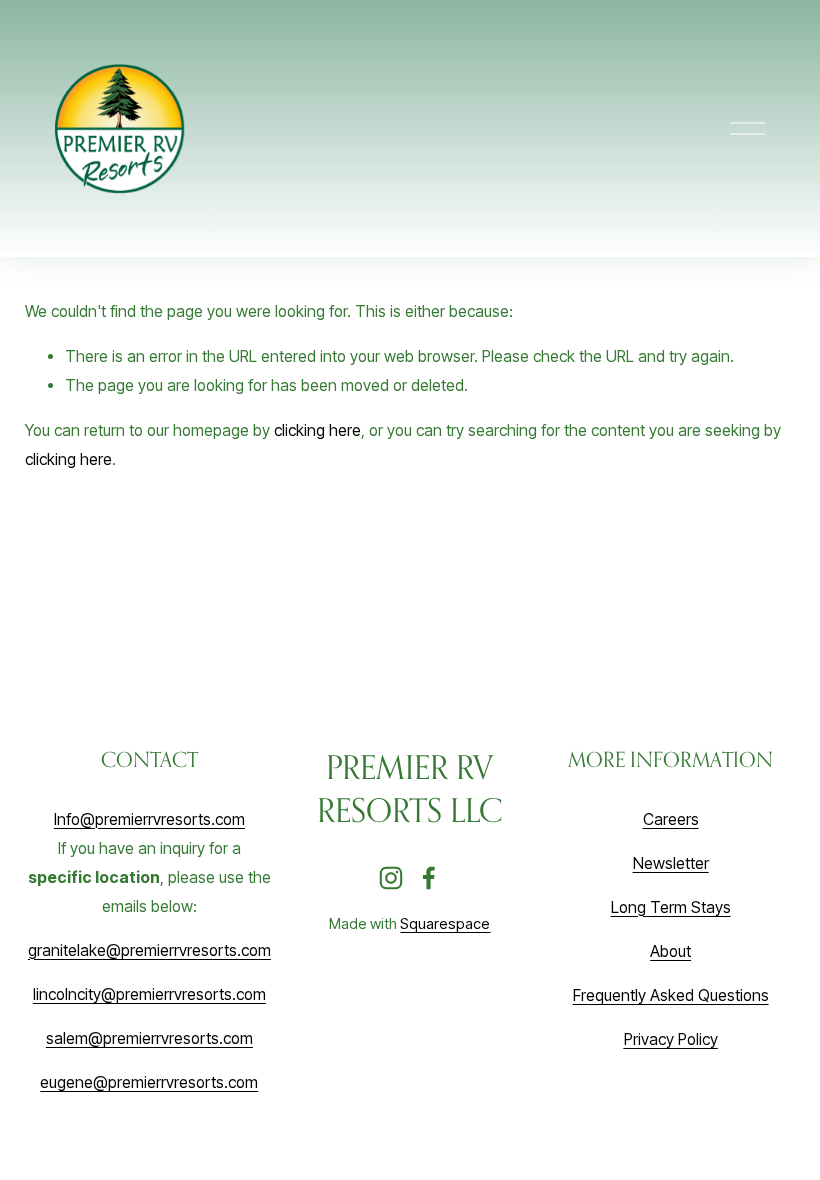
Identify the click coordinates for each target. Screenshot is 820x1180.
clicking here (317, 430)
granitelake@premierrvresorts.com (149, 950)
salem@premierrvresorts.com (149, 1038)
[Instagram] (391, 878)
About (670, 951)
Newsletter (671, 863)
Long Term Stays (671, 907)
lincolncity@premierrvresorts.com (149, 994)
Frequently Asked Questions (671, 995)
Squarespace (445, 924)
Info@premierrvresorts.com (149, 819)
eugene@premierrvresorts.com (149, 1082)
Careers (671, 819)
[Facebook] (429, 878)
